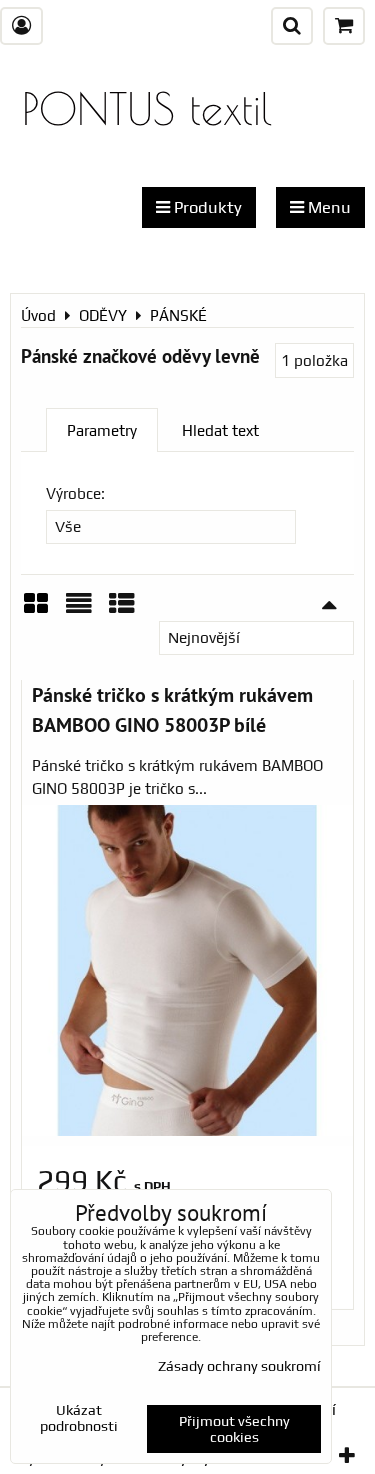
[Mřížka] (36, 610)
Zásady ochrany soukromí (239, 1366)
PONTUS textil (147, 108)
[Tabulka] (122, 610)
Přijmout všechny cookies (234, 1429)
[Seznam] (79, 610)
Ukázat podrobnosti (79, 1418)
